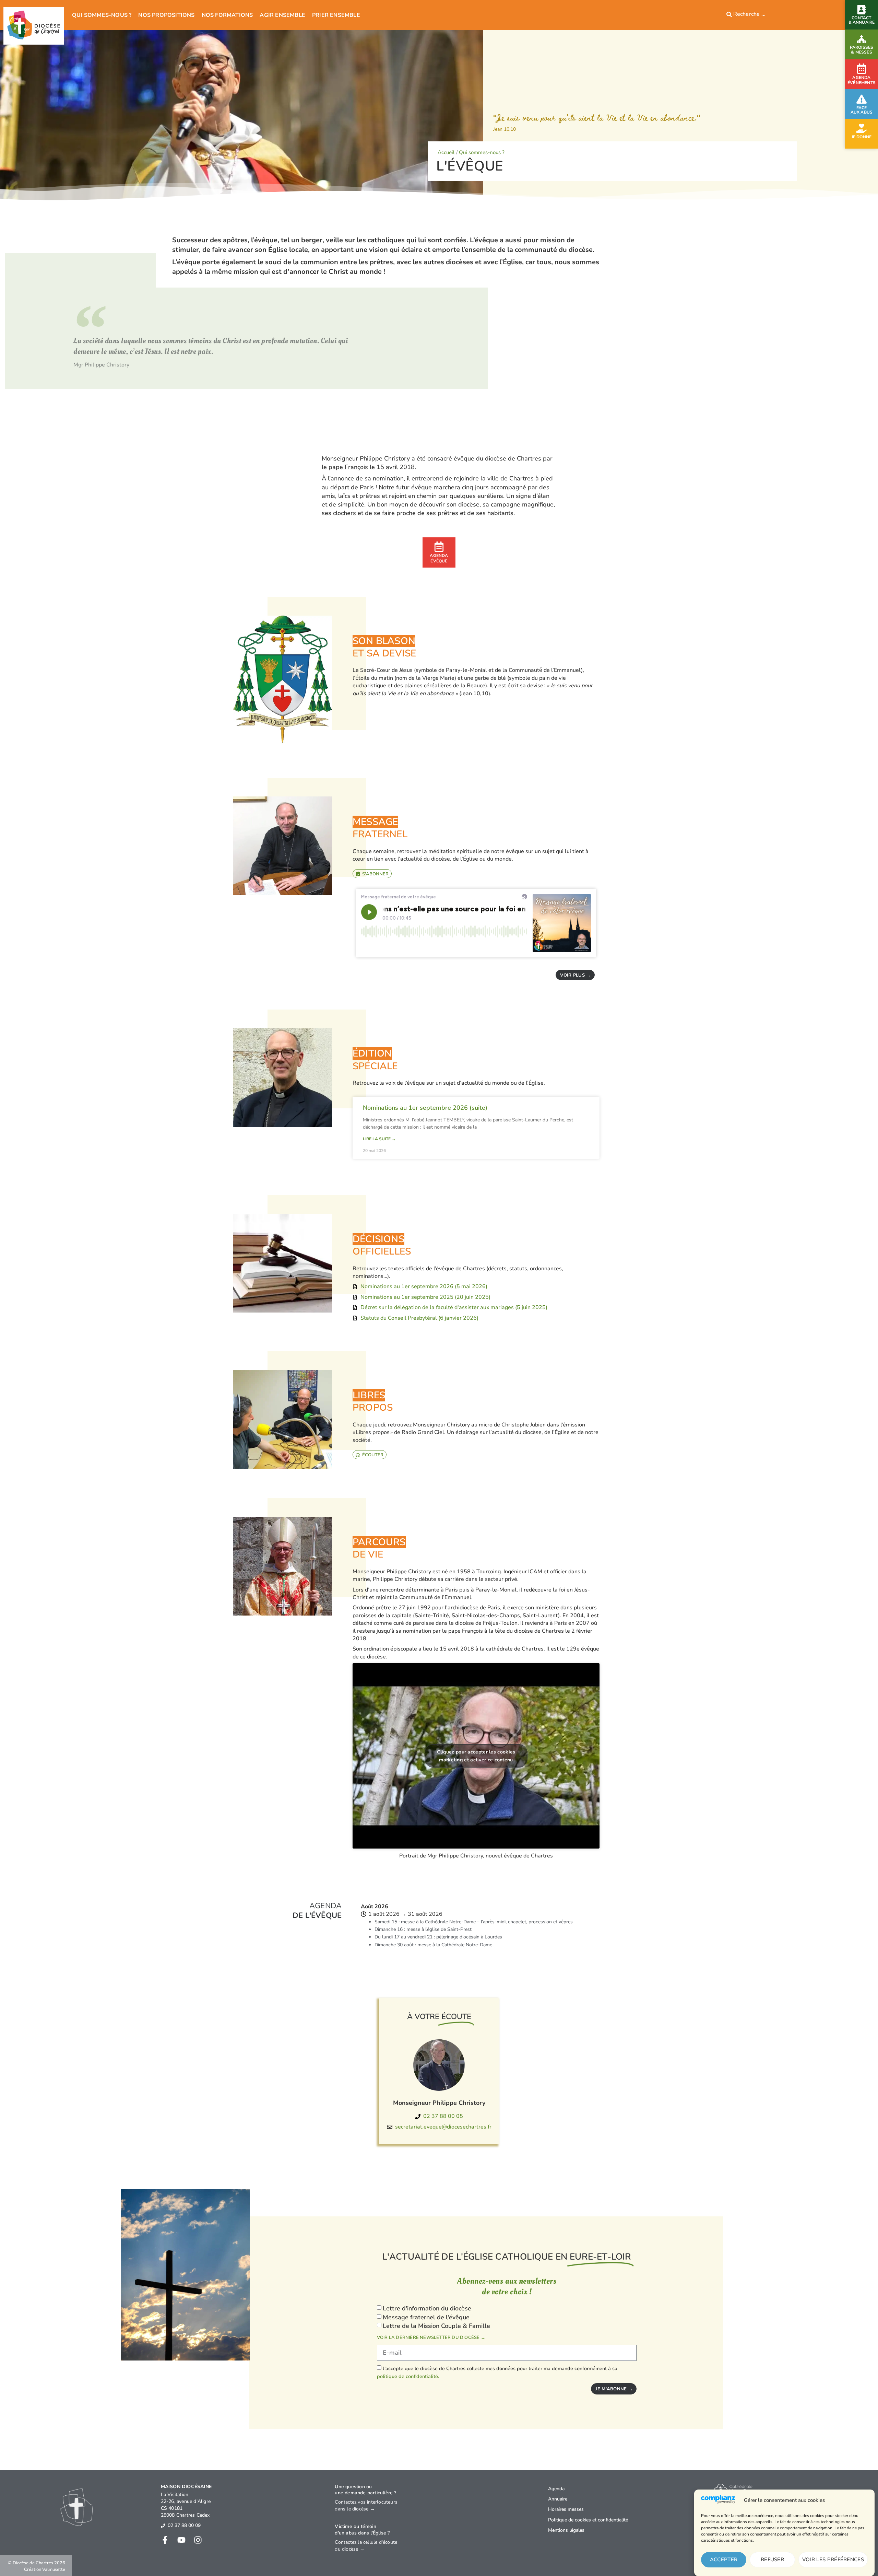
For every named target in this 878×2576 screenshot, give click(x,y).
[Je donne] (862, 128)
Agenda (556, 2489)
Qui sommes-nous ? (102, 15)
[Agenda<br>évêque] (439, 547)
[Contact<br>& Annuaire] (862, 10)
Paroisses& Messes (862, 50)
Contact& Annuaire (862, 20)
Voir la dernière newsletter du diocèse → (431, 2338)
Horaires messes (566, 2509)
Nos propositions (166, 15)
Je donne (862, 137)
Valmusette (54, 2569)
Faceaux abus (862, 110)
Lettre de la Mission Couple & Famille (436, 2326)
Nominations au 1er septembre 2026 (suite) (425, 1108)
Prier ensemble (336, 15)
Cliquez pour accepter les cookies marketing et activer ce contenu (476, 1756)
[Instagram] (198, 2540)
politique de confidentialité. (408, 2376)
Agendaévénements (862, 80)
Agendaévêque (439, 558)
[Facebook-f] (165, 2540)
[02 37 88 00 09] (163, 2526)
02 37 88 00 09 (184, 2525)
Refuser (772, 2560)
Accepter (724, 2560)
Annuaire (558, 2499)
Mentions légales (566, 2530)
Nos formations (227, 15)
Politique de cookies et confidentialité (588, 2520)
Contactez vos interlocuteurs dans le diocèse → (366, 2505)
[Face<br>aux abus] (862, 99)
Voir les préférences (833, 2560)
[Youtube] (181, 2540)
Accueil (446, 152)
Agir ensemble (282, 15)
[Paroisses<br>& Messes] (862, 39)
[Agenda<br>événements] (862, 69)
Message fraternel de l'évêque (426, 2317)
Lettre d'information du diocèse (427, 2308)
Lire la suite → (379, 1139)
